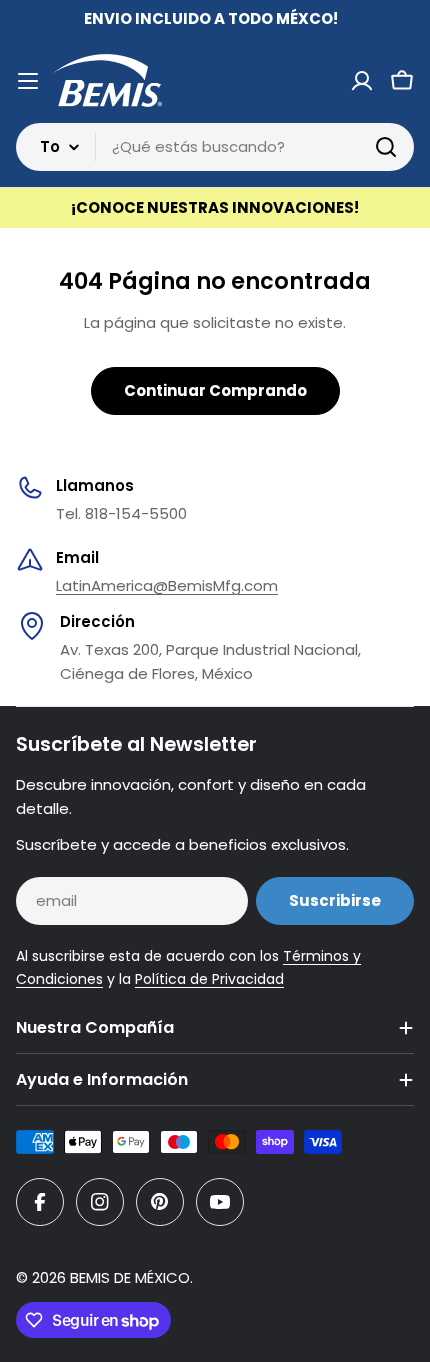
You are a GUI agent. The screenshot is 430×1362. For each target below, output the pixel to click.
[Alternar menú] (28, 81)
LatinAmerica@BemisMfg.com (167, 585)
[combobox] (215, 147)
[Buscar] (386, 147)
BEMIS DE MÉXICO (130, 1277)
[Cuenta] (362, 81)
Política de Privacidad (209, 979)
